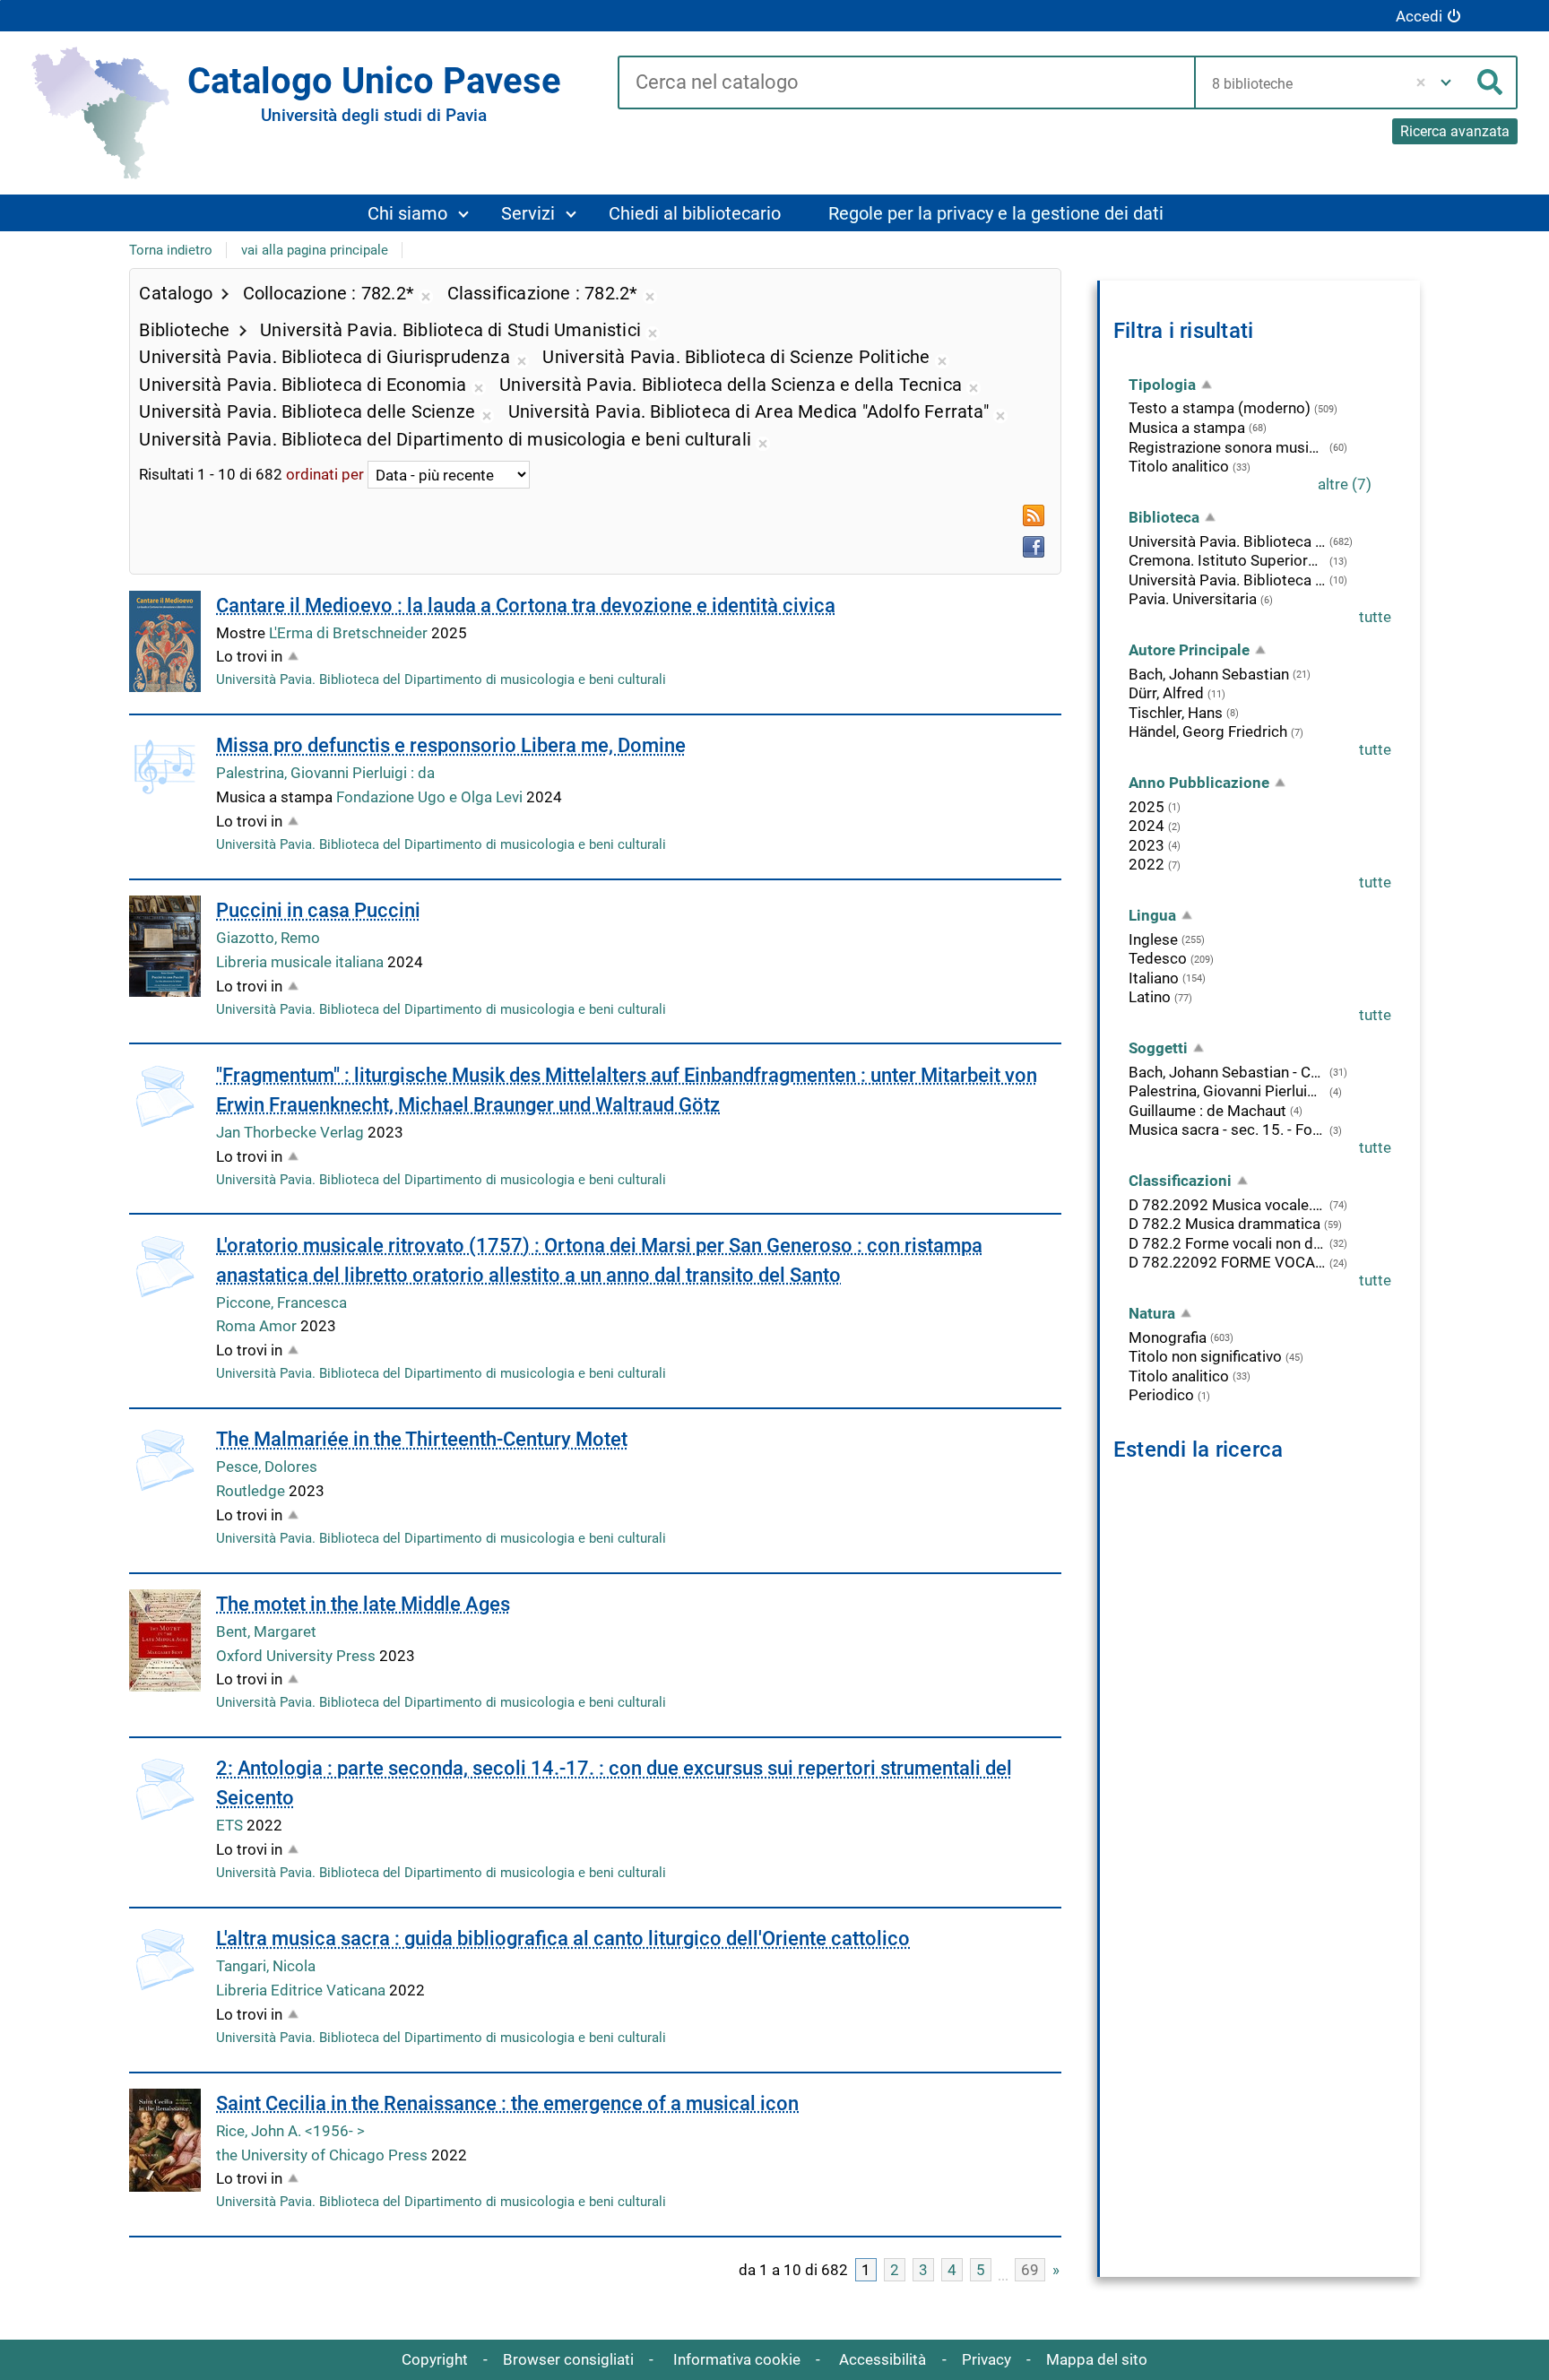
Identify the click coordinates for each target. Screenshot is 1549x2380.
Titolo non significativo (1205, 1356)
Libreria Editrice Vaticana (303, 1990)
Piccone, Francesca (281, 1303)
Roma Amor (258, 1326)
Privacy (987, 2359)
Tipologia (1162, 385)
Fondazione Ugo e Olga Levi (431, 797)
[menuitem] (417, 213)
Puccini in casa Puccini (318, 910)
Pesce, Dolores (267, 1467)
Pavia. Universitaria (1193, 599)
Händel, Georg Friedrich (1208, 731)
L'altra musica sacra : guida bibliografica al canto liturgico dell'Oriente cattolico (563, 1939)
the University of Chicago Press (324, 2155)
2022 (1147, 864)
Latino (1150, 997)
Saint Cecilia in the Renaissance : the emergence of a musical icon (507, 2103)
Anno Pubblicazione (1199, 783)
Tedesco (1158, 958)
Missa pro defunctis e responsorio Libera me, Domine (451, 745)
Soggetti (1158, 1048)
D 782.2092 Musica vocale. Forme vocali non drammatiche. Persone (1227, 1205)
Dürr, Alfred (1166, 693)
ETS (231, 1825)
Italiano (1154, 978)
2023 (1147, 845)
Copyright (435, 2359)
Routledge (252, 1491)
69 (1030, 2270)
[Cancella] (1420, 82)
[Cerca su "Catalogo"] (906, 83)
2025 (1147, 807)
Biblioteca (1164, 517)
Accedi (1419, 16)
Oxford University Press (298, 1656)
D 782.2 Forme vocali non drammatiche (1227, 1243)
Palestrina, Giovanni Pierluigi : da (325, 773)
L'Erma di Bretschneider (350, 633)
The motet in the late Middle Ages (363, 1604)
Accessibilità (883, 2359)
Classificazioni (1180, 1181)
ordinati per (325, 475)
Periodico (1161, 1395)
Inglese (1153, 939)
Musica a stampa (1187, 428)
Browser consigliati (568, 2359)
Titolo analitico (1179, 466)
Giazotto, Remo (268, 938)
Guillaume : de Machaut (1207, 1111)
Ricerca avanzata (1455, 131)
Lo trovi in (249, 656)
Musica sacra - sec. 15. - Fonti (1227, 1129)
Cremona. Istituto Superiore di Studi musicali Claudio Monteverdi (1227, 560)
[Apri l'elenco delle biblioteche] (1446, 82)
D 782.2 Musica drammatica (1224, 1224)
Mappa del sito (1097, 2359)
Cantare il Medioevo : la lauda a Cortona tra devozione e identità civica (526, 606)
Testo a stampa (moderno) (1220, 408)
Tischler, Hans (1176, 713)
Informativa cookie (737, 2359)
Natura (1152, 1313)
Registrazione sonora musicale (1227, 447)
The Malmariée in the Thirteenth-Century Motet (422, 1439)
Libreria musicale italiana (302, 962)
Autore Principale (1189, 650)
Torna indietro (171, 250)
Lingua (1152, 915)
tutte (1375, 617)
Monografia (1168, 1337)
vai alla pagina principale (315, 250)
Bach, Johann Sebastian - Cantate (1227, 1072)
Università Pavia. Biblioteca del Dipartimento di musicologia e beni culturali (441, 679)
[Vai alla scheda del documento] (165, 641)
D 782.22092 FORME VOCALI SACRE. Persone (1227, 1262)
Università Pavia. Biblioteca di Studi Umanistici (1227, 580)
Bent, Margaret (266, 1631)
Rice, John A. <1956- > (290, 2131)
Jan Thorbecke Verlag (292, 1132)
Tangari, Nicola (266, 1966)
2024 (1147, 826)
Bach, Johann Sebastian (1209, 674)
